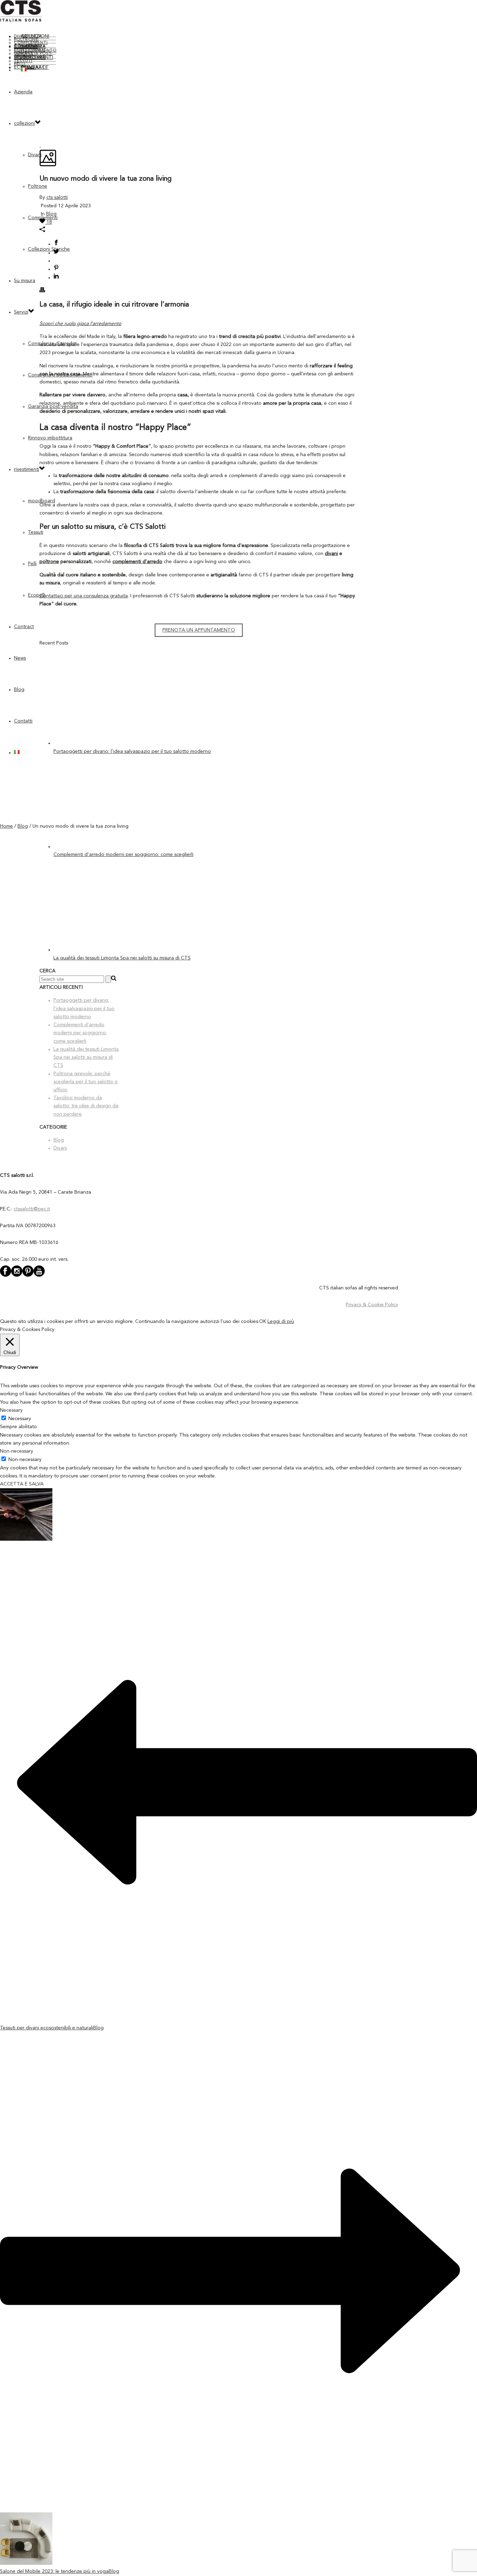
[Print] (42, 291)
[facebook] (6, 1276)
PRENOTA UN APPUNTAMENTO (199, 630)
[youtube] (39, 1276)
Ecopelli (37, 595)
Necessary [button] (11, 1410)
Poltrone (38, 186)
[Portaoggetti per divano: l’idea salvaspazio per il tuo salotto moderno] (107, 743)
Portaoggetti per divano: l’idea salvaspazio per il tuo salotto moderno (132, 751)
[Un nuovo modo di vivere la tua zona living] (40, 145)
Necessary (20, 1419)
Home (6, 826)
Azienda (23, 92)
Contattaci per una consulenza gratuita (84, 596)
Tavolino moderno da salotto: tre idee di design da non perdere (86, 1106)
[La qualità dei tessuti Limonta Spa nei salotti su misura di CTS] (107, 950)
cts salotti (57, 197)
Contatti (34, 67)
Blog (19, 690)
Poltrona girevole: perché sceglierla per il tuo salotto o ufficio (86, 1082)
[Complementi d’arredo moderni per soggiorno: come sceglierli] (107, 847)
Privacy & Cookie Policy (372, 1305)
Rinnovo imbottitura (50, 438)
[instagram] (17, 1276)
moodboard (30, 58)
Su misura (25, 281)
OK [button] (263, 1322)
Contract (24, 627)
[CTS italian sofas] (21, 20)
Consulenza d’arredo (30, 47)
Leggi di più (281, 1322)
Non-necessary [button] (17, 1451)
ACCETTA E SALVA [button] (22, 1484)
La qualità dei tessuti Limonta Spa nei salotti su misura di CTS (122, 958)
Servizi (21, 312)
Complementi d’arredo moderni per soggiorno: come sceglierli (123, 855)
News (20, 658)
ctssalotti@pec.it (32, 1209)
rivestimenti (27, 469)
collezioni (35, 36)
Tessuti (36, 532)
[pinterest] (28, 1276)
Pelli (32, 564)
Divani (21, 37)
